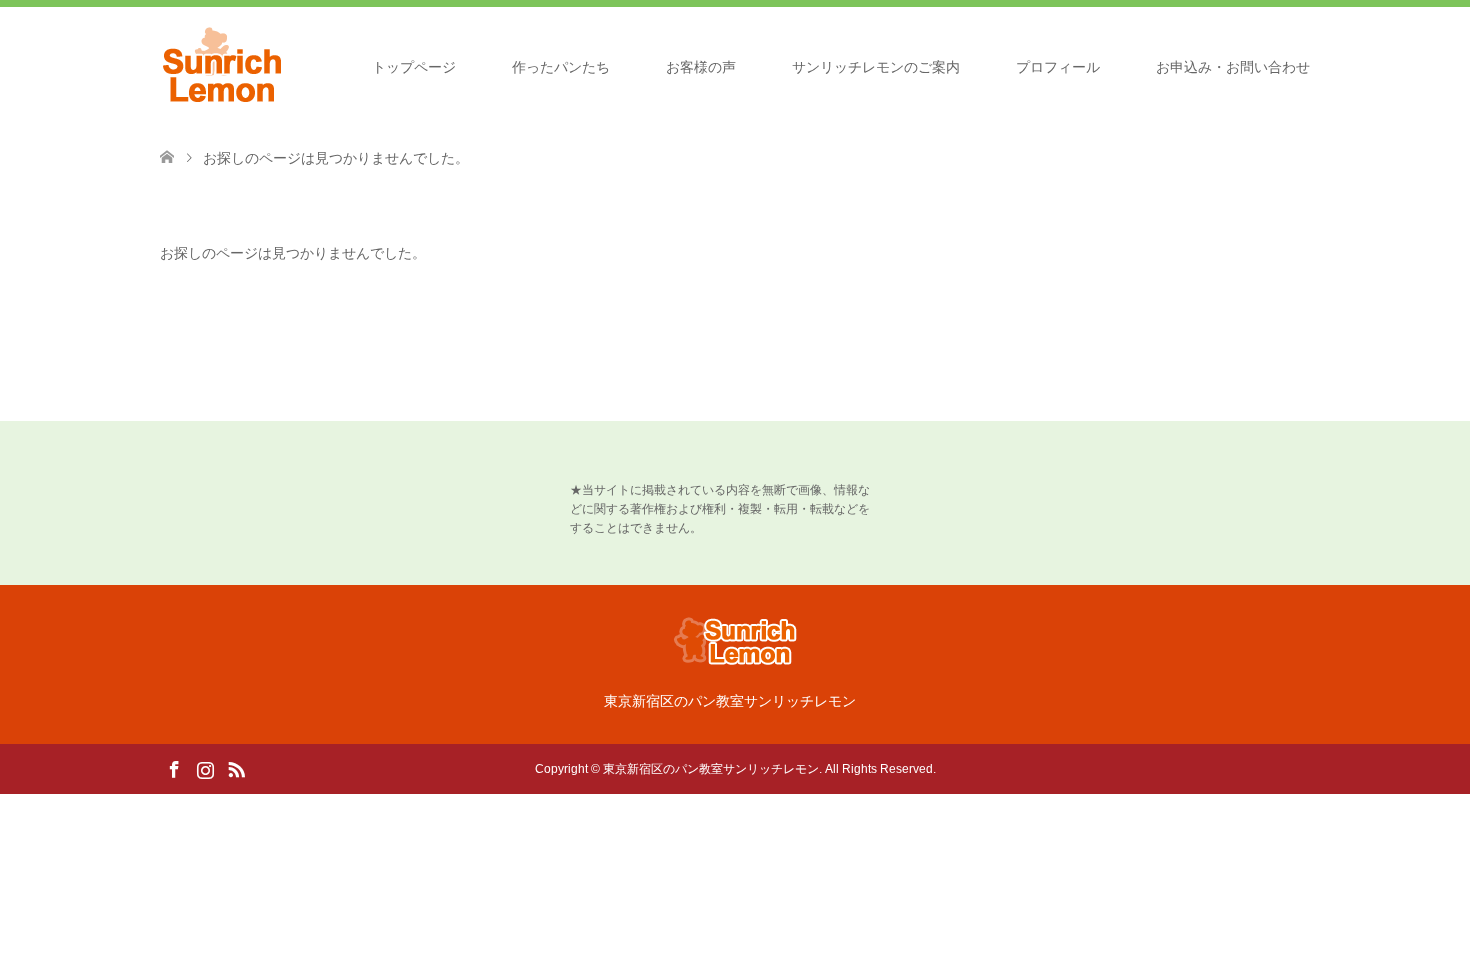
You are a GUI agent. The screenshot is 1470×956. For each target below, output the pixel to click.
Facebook (174, 768)
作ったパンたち (561, 67)
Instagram (205, 768)
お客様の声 (701, 67)
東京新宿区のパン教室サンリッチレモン (711, 769)
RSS (236, 768)
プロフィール (1058, 67)
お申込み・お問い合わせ (1233, 67)
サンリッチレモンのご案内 (876, 67)
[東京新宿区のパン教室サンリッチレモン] (222, 66)
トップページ (414, 67)
